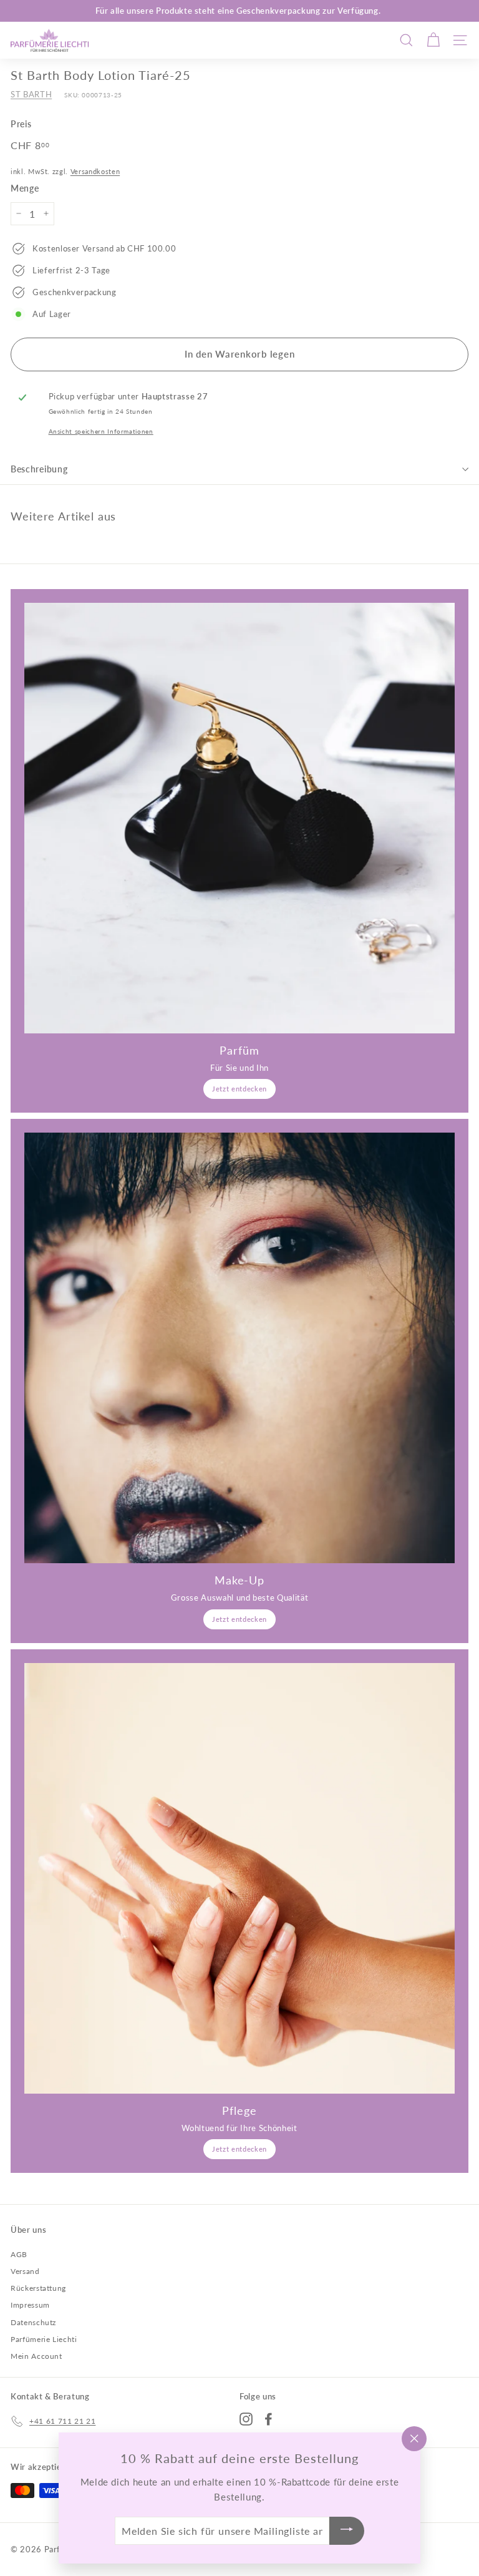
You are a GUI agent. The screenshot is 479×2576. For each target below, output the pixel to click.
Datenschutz (33, 2322)
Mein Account (36, 2356)
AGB (19, 2254)
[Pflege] (239, 1878)
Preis (21, 124)
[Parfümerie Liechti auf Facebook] (269, 2419)
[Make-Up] (239, 1348)
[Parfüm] (239, 818)
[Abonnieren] (347, 2531)
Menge (25, 188)
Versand (25, 2271)
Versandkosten (95, 171)
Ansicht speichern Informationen (101, 431)
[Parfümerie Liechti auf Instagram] (246, 2419)
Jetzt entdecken (239, 1089)
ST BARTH (31, 94)
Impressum (30, 2305)
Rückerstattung (38, 2288)
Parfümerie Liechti (44, 2339)
